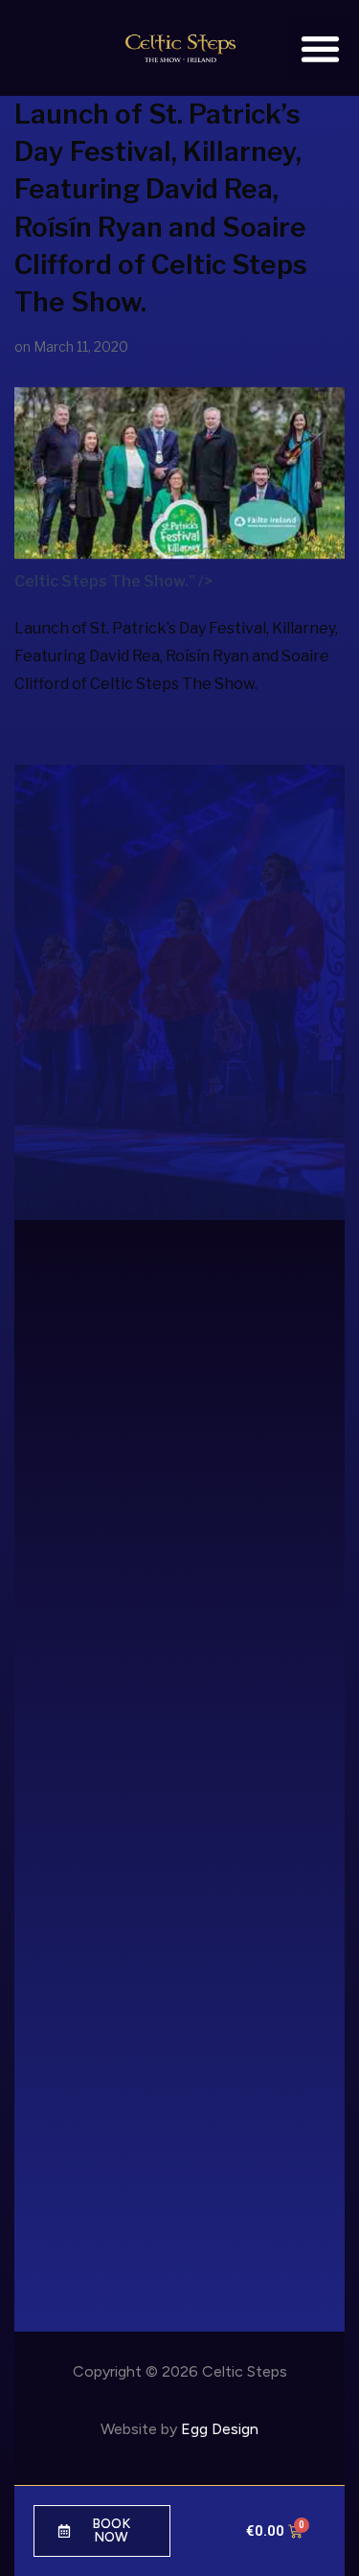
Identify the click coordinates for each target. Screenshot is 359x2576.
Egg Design (220, 2429)
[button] (320, 48)
